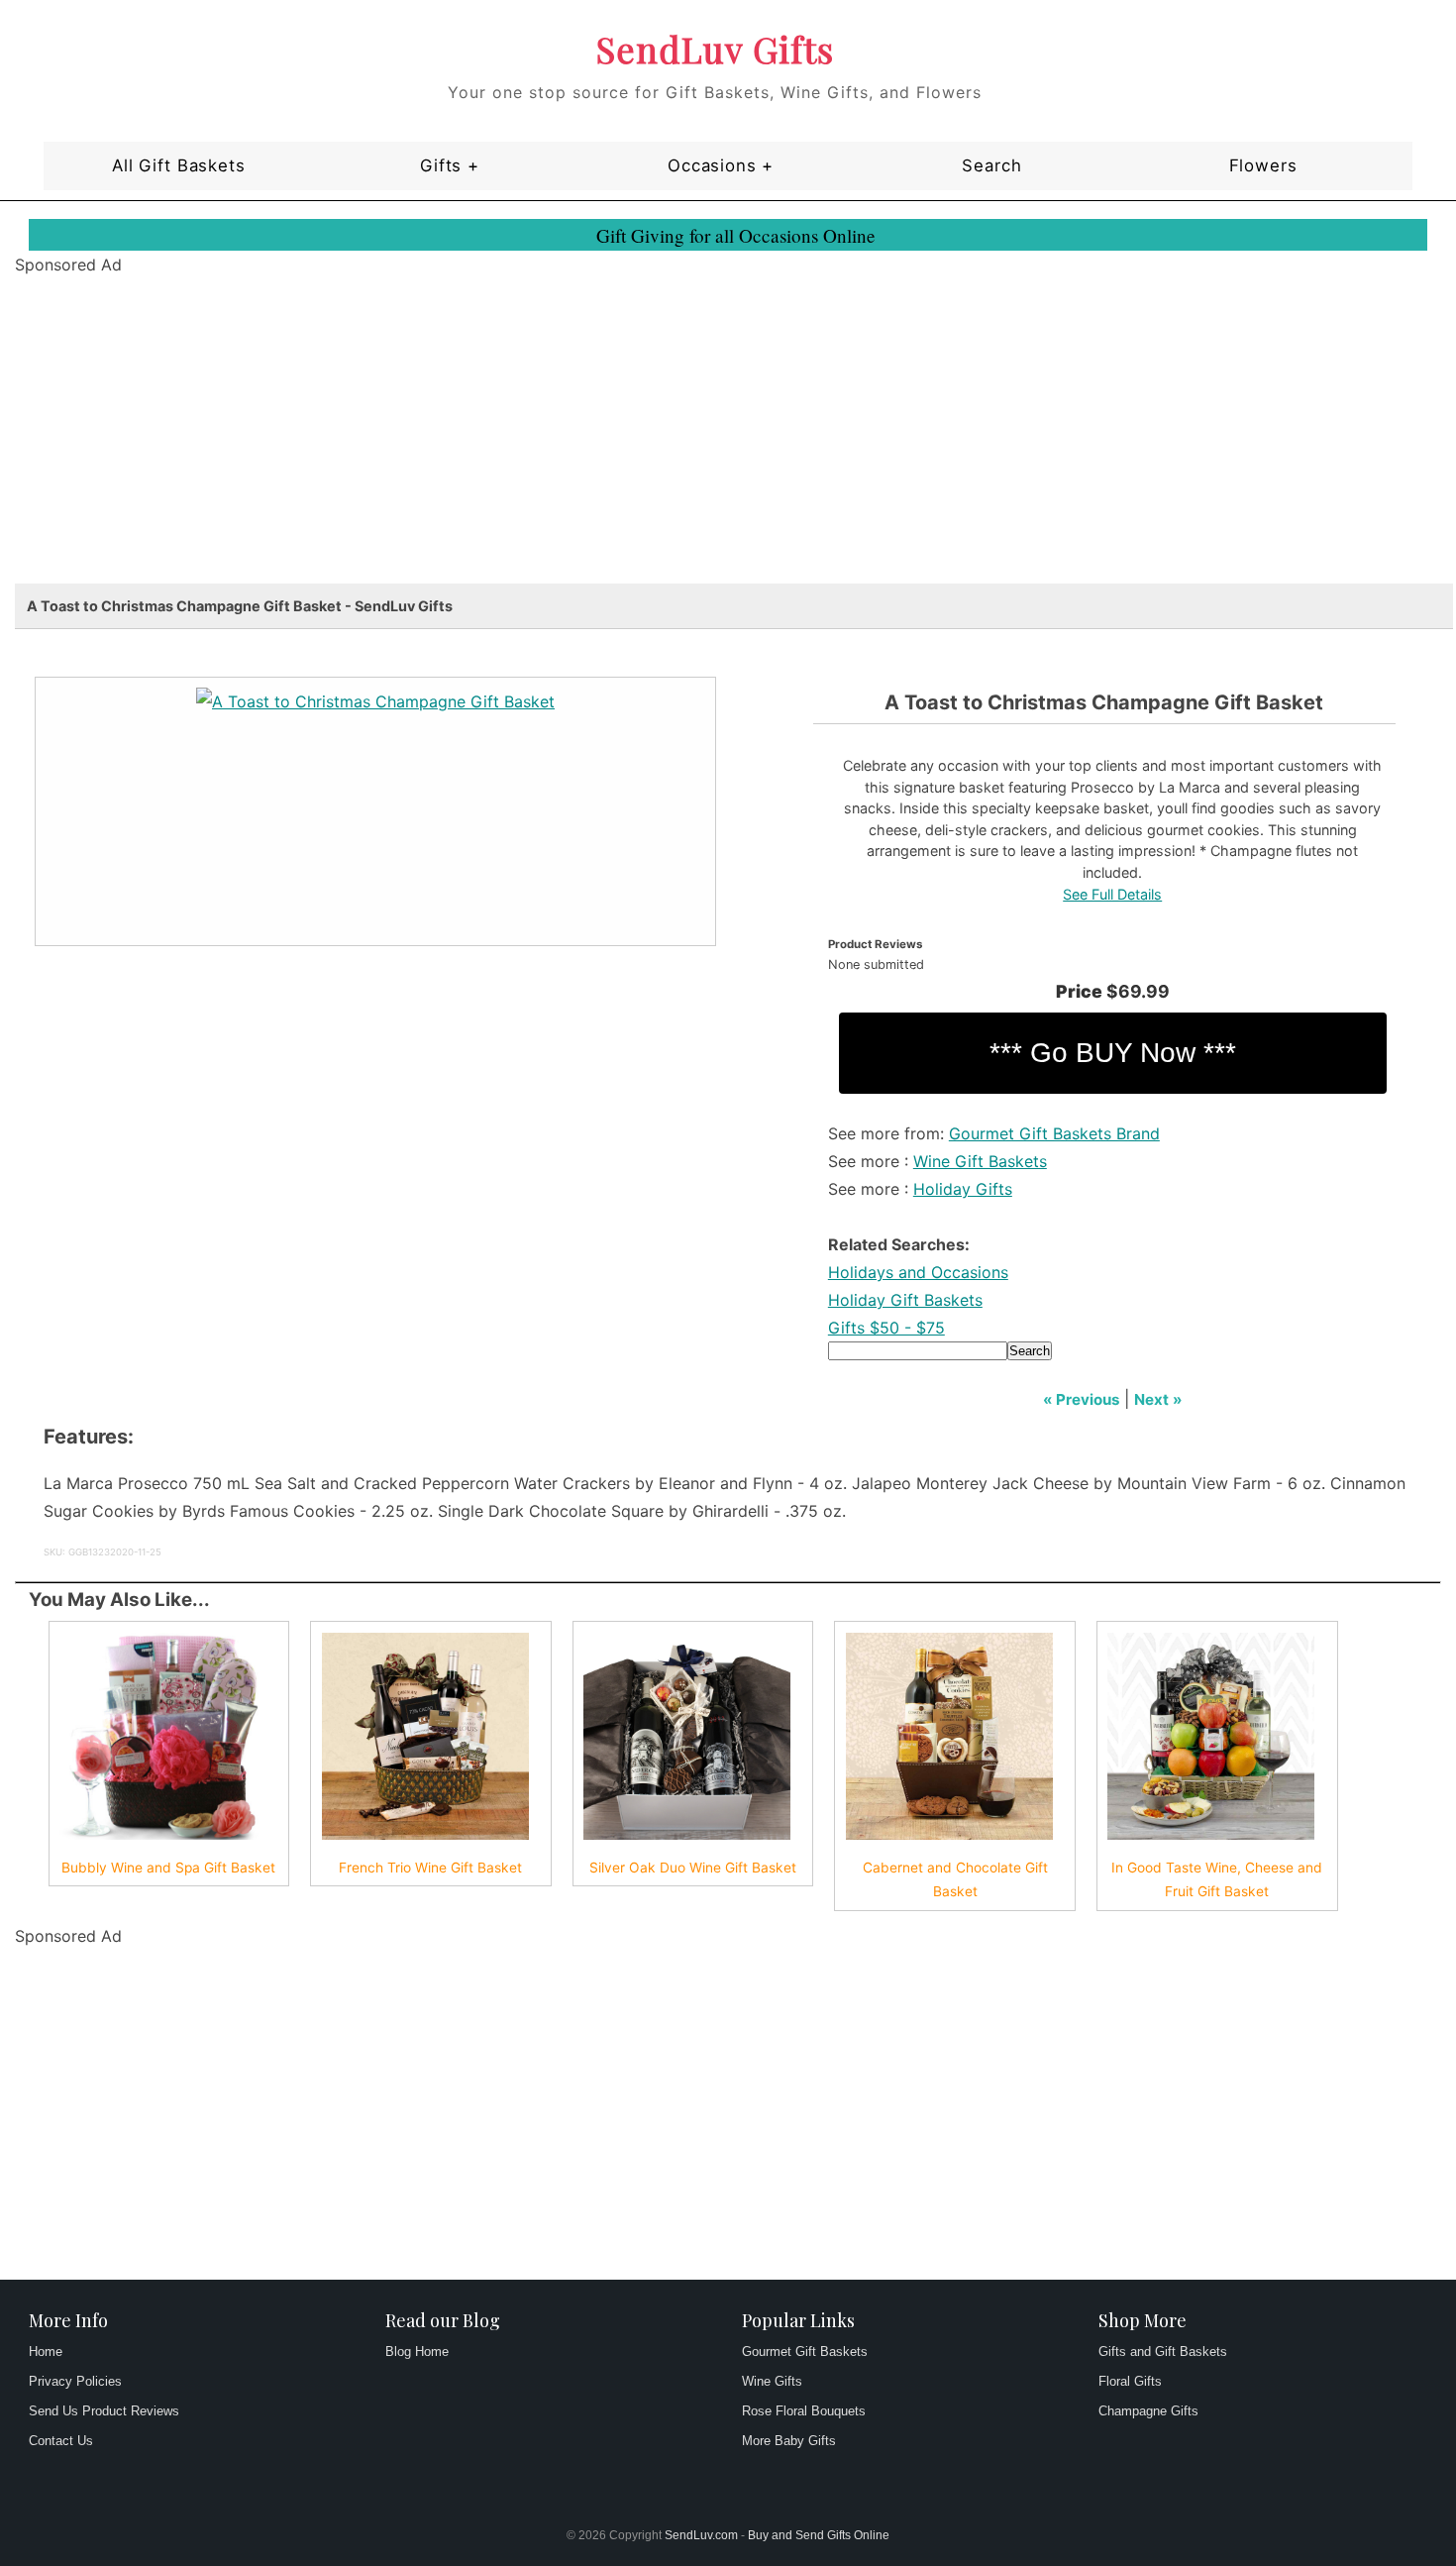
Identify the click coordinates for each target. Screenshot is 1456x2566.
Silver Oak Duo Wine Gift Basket (693, 1868)
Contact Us (61, 2441)
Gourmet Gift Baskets (805, 2352)
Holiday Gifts (963, 1189)
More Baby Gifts (789, 2441)
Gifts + (450, 165)
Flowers (1263, 165)
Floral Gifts (1130, 2381)
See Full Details (1112, 894)
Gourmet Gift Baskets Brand (1054, 1133)
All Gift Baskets (178, 165)
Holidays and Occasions (918, 1272)
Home (46, 2352)
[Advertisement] (609, 445)
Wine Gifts (772, 2381)
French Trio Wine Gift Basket (430, 1868)
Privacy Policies (75, 2381)
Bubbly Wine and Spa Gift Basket (168, 1868)
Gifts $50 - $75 (886, 1328)
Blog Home (417, 2352)
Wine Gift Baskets (980, 1161)
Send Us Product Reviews (104, 2411)
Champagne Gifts (1148, 2411)
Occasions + (721, 165)
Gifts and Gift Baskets (1163, 2352)
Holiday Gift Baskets (905, 1300)
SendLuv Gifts (715, 49)
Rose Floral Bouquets (804, 2411)
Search (991, 165)
